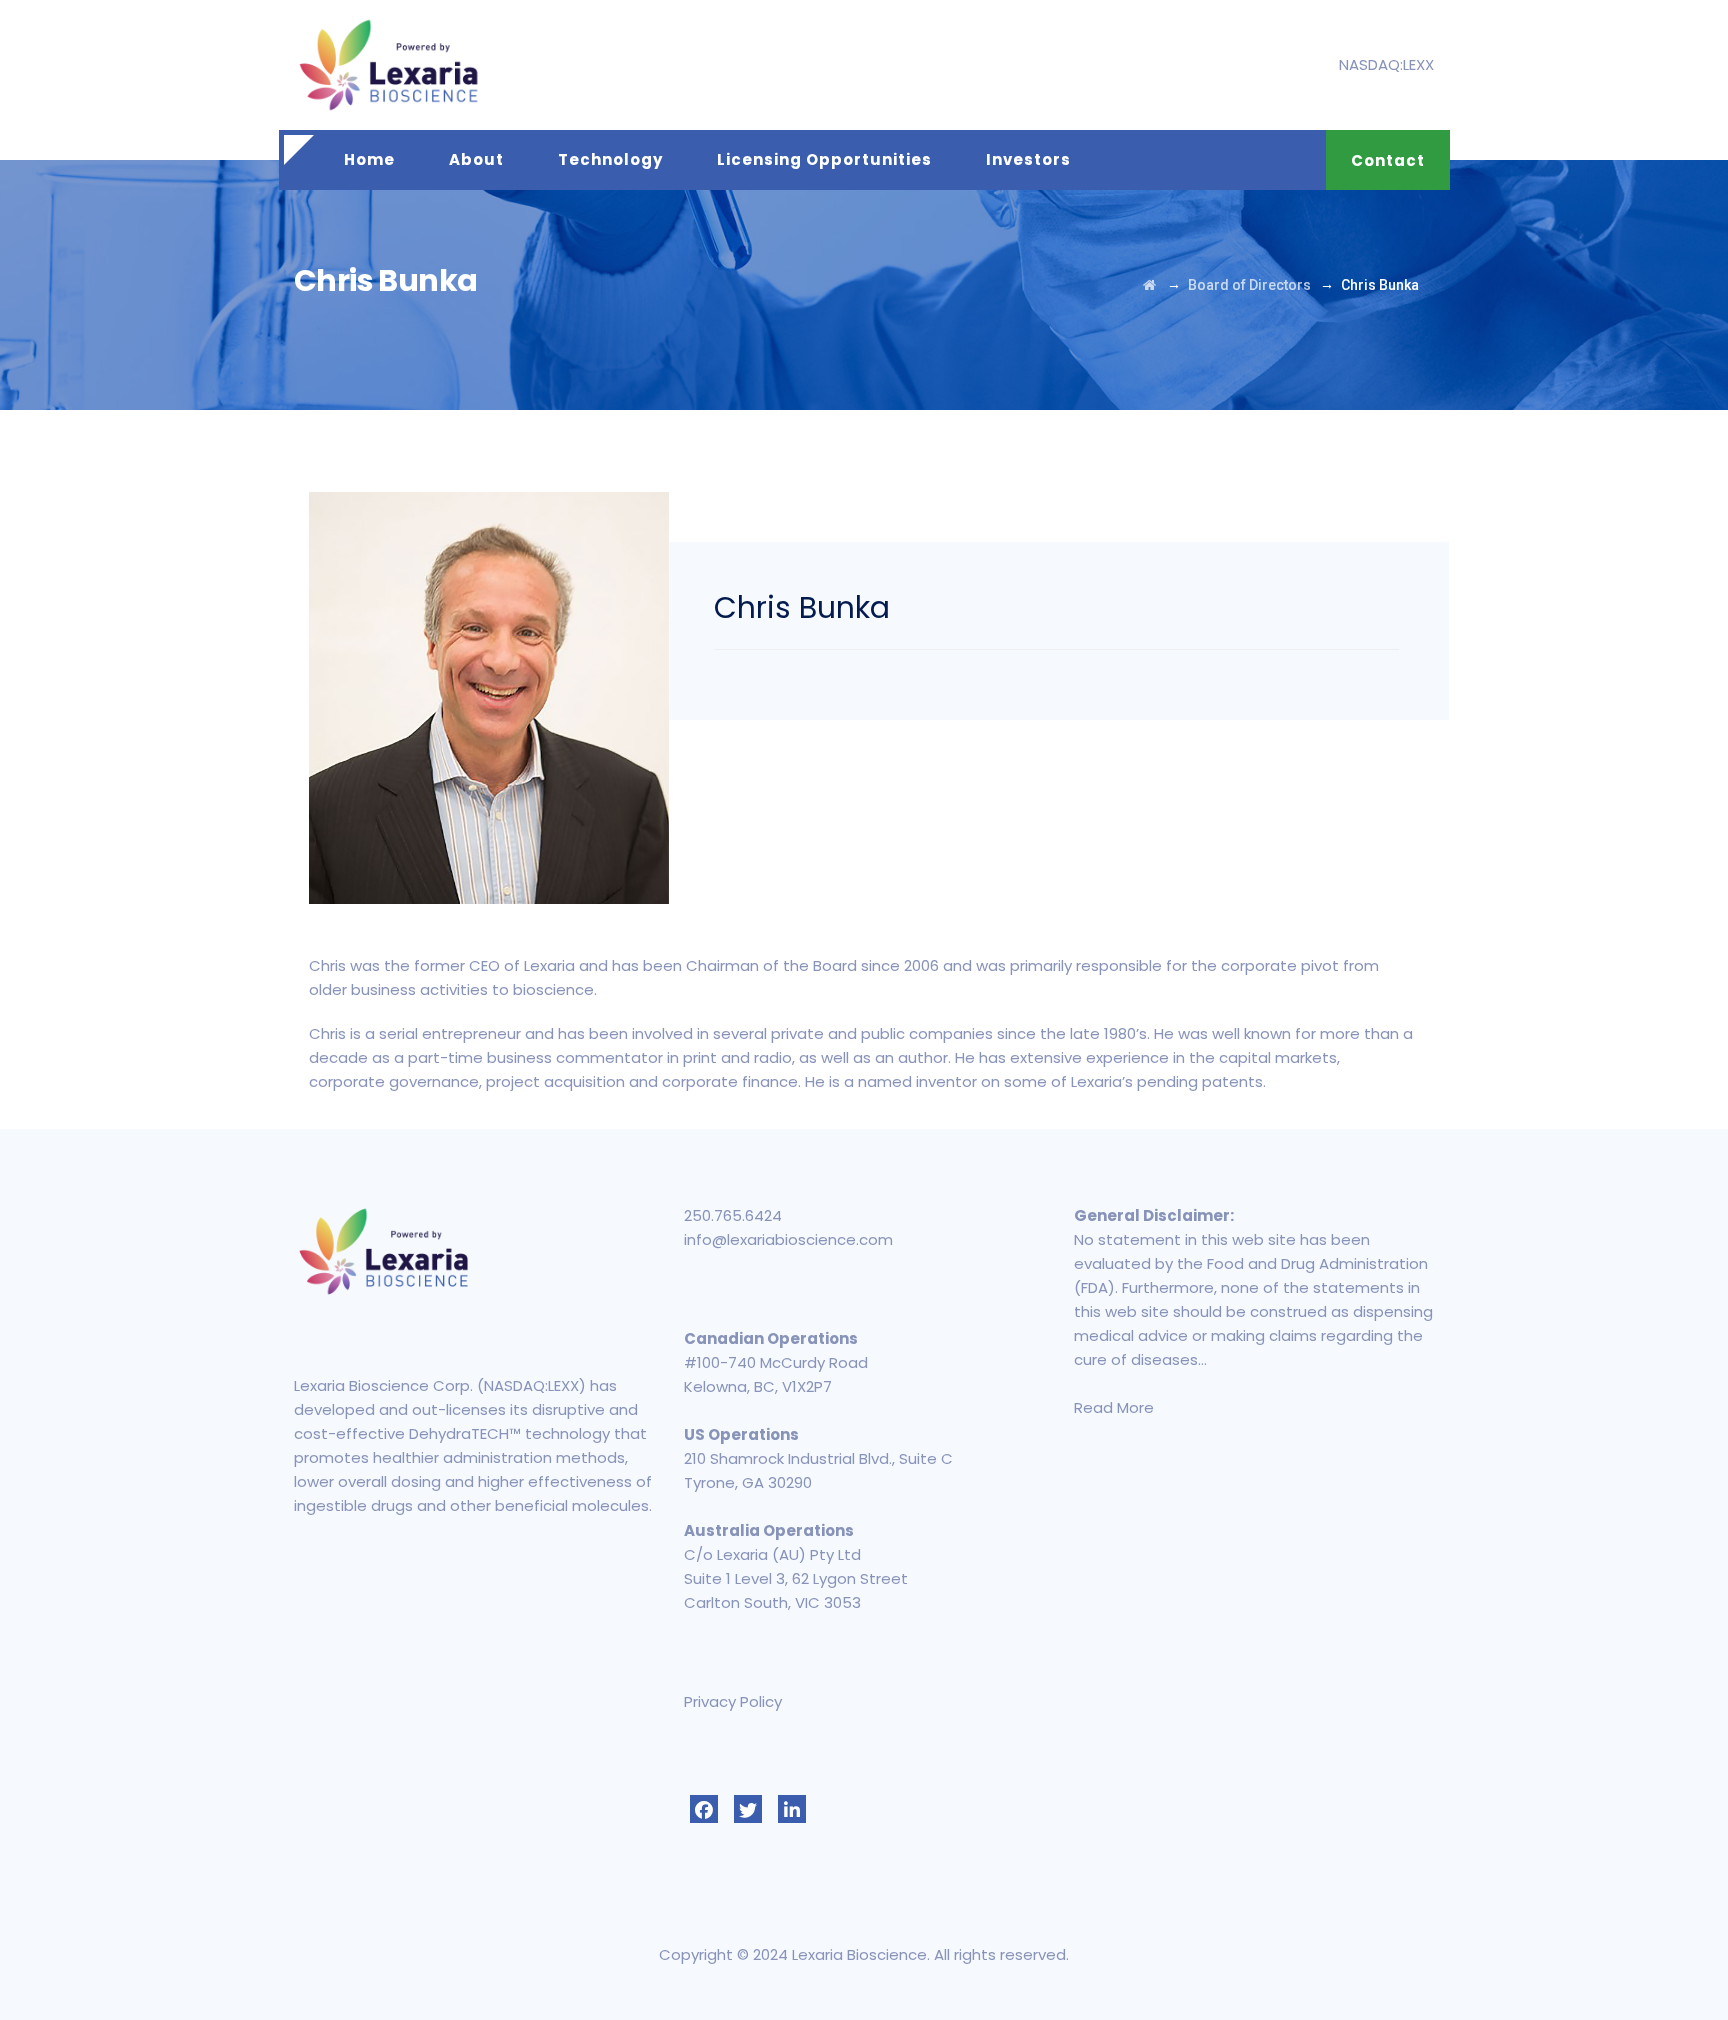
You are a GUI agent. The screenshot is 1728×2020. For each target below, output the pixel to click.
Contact (1388, 160)
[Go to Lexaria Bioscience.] (1150, 285)
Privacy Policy (733, 1701)
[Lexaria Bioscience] (389, 65)
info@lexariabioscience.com (788, 1239)
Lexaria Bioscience (859, 1954)
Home (369, 159)
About (476, 159)
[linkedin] (792, 1809)
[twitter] (748, 1809)
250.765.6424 (733, 1215)
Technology (610, 159)
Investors (1028, 159)
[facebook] (704, 1809)
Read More (1114, 1407)
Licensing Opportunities (824, 159)
